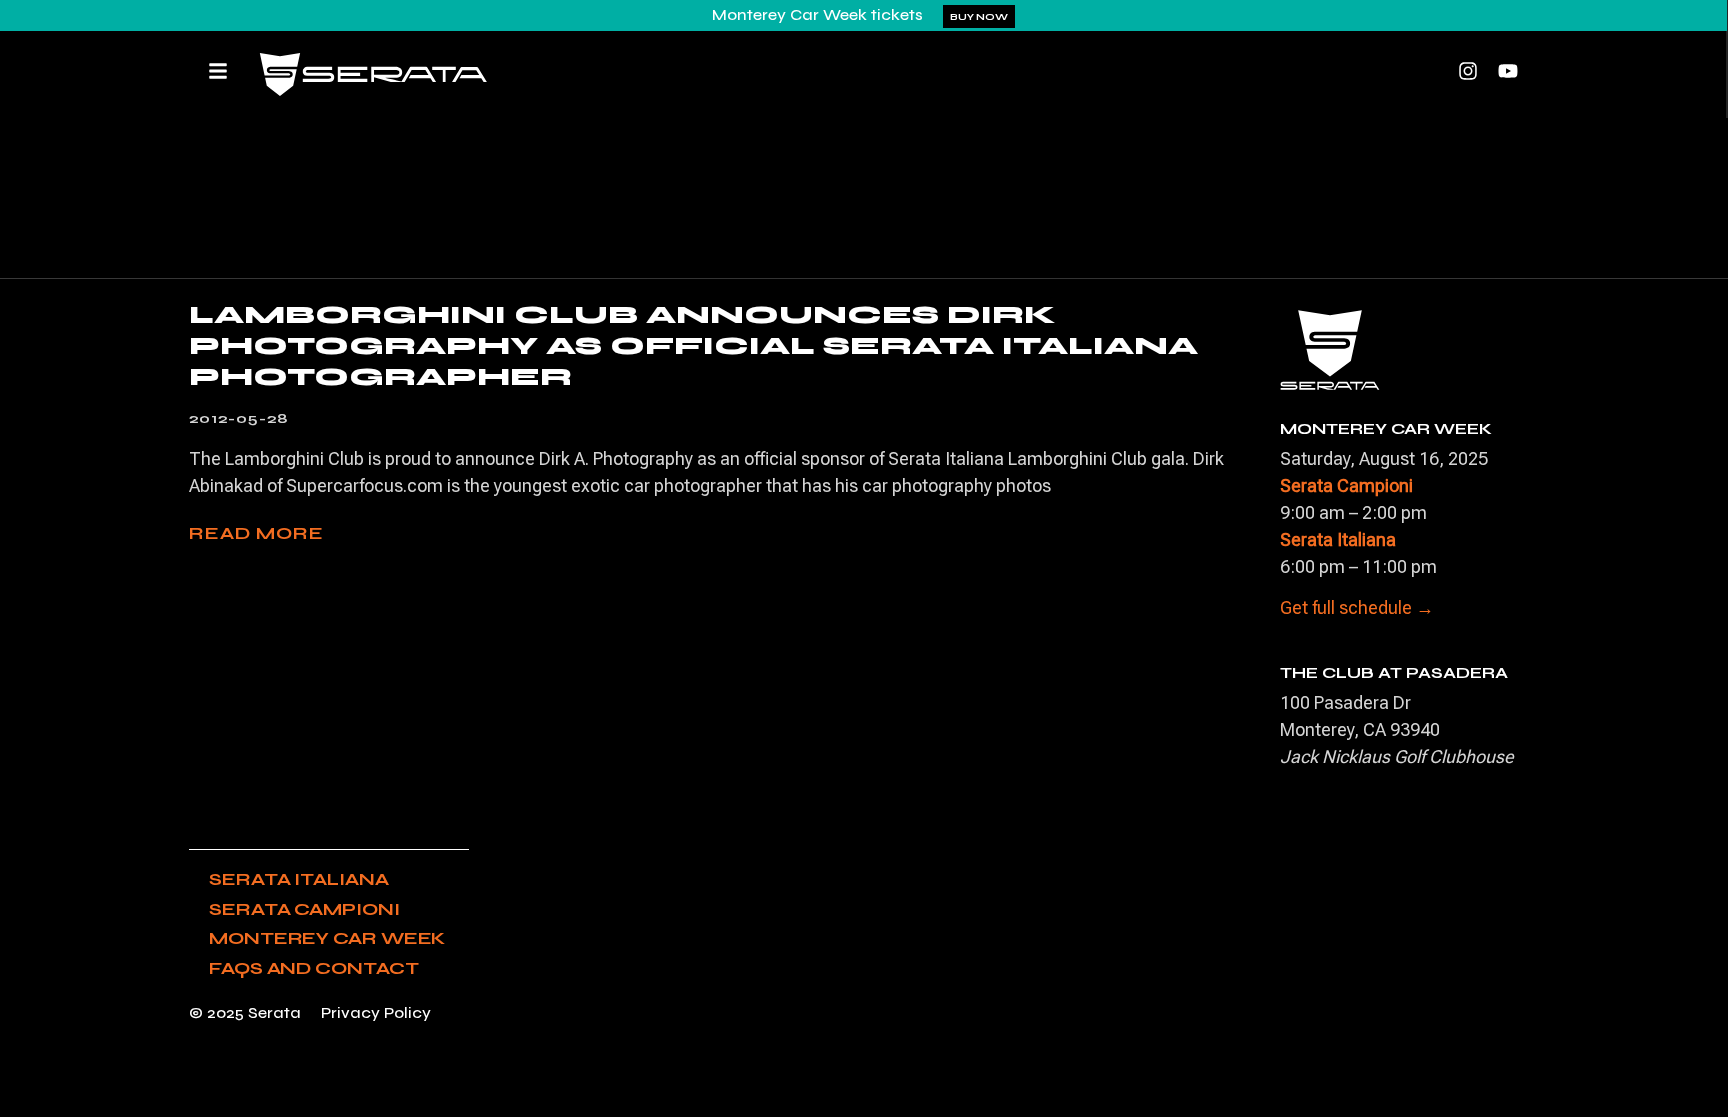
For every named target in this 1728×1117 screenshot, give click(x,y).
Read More (256, 533)
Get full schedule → (1357, 607)
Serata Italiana (299, 879)
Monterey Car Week (327, 938)
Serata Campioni (304, 909)
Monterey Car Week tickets (817, 14)
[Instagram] (1468, 71)
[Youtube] (1508, 71)
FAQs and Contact (313, 968)
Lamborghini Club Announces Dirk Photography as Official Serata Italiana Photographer (693, 345)
